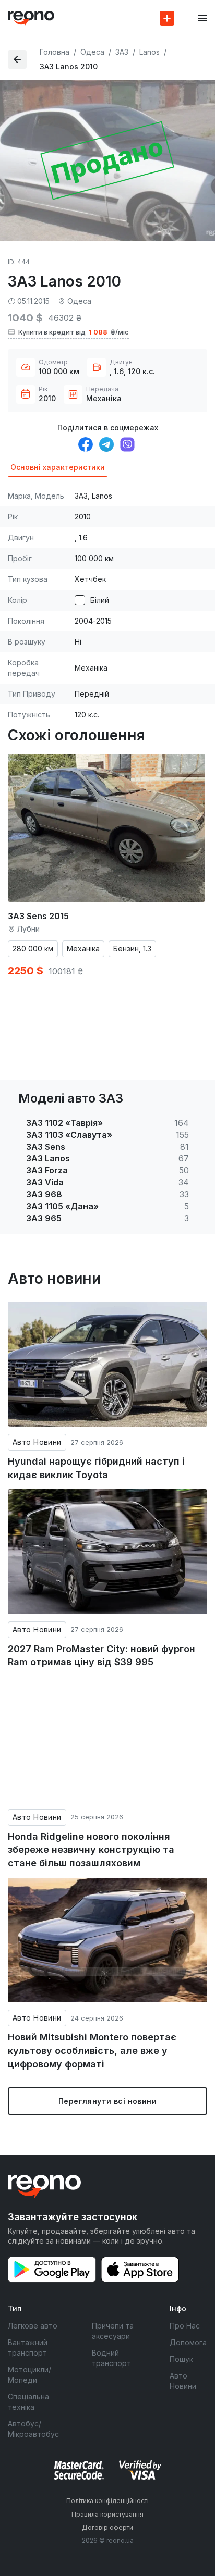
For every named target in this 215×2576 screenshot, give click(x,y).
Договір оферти (107, 2527)
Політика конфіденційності (107, 2501)
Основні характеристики (58, 467)
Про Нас (185, 2326)
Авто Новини (37, 1442)
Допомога (188, 2342)
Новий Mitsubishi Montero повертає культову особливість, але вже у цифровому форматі (92, 2050)
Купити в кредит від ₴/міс (74, 332)
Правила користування (107, 2514)
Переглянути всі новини (107, 2101)
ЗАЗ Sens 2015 (38, 916)
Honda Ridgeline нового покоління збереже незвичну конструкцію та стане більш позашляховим (91, 1850)
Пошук (181, 2359)
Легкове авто (33, 2326)
